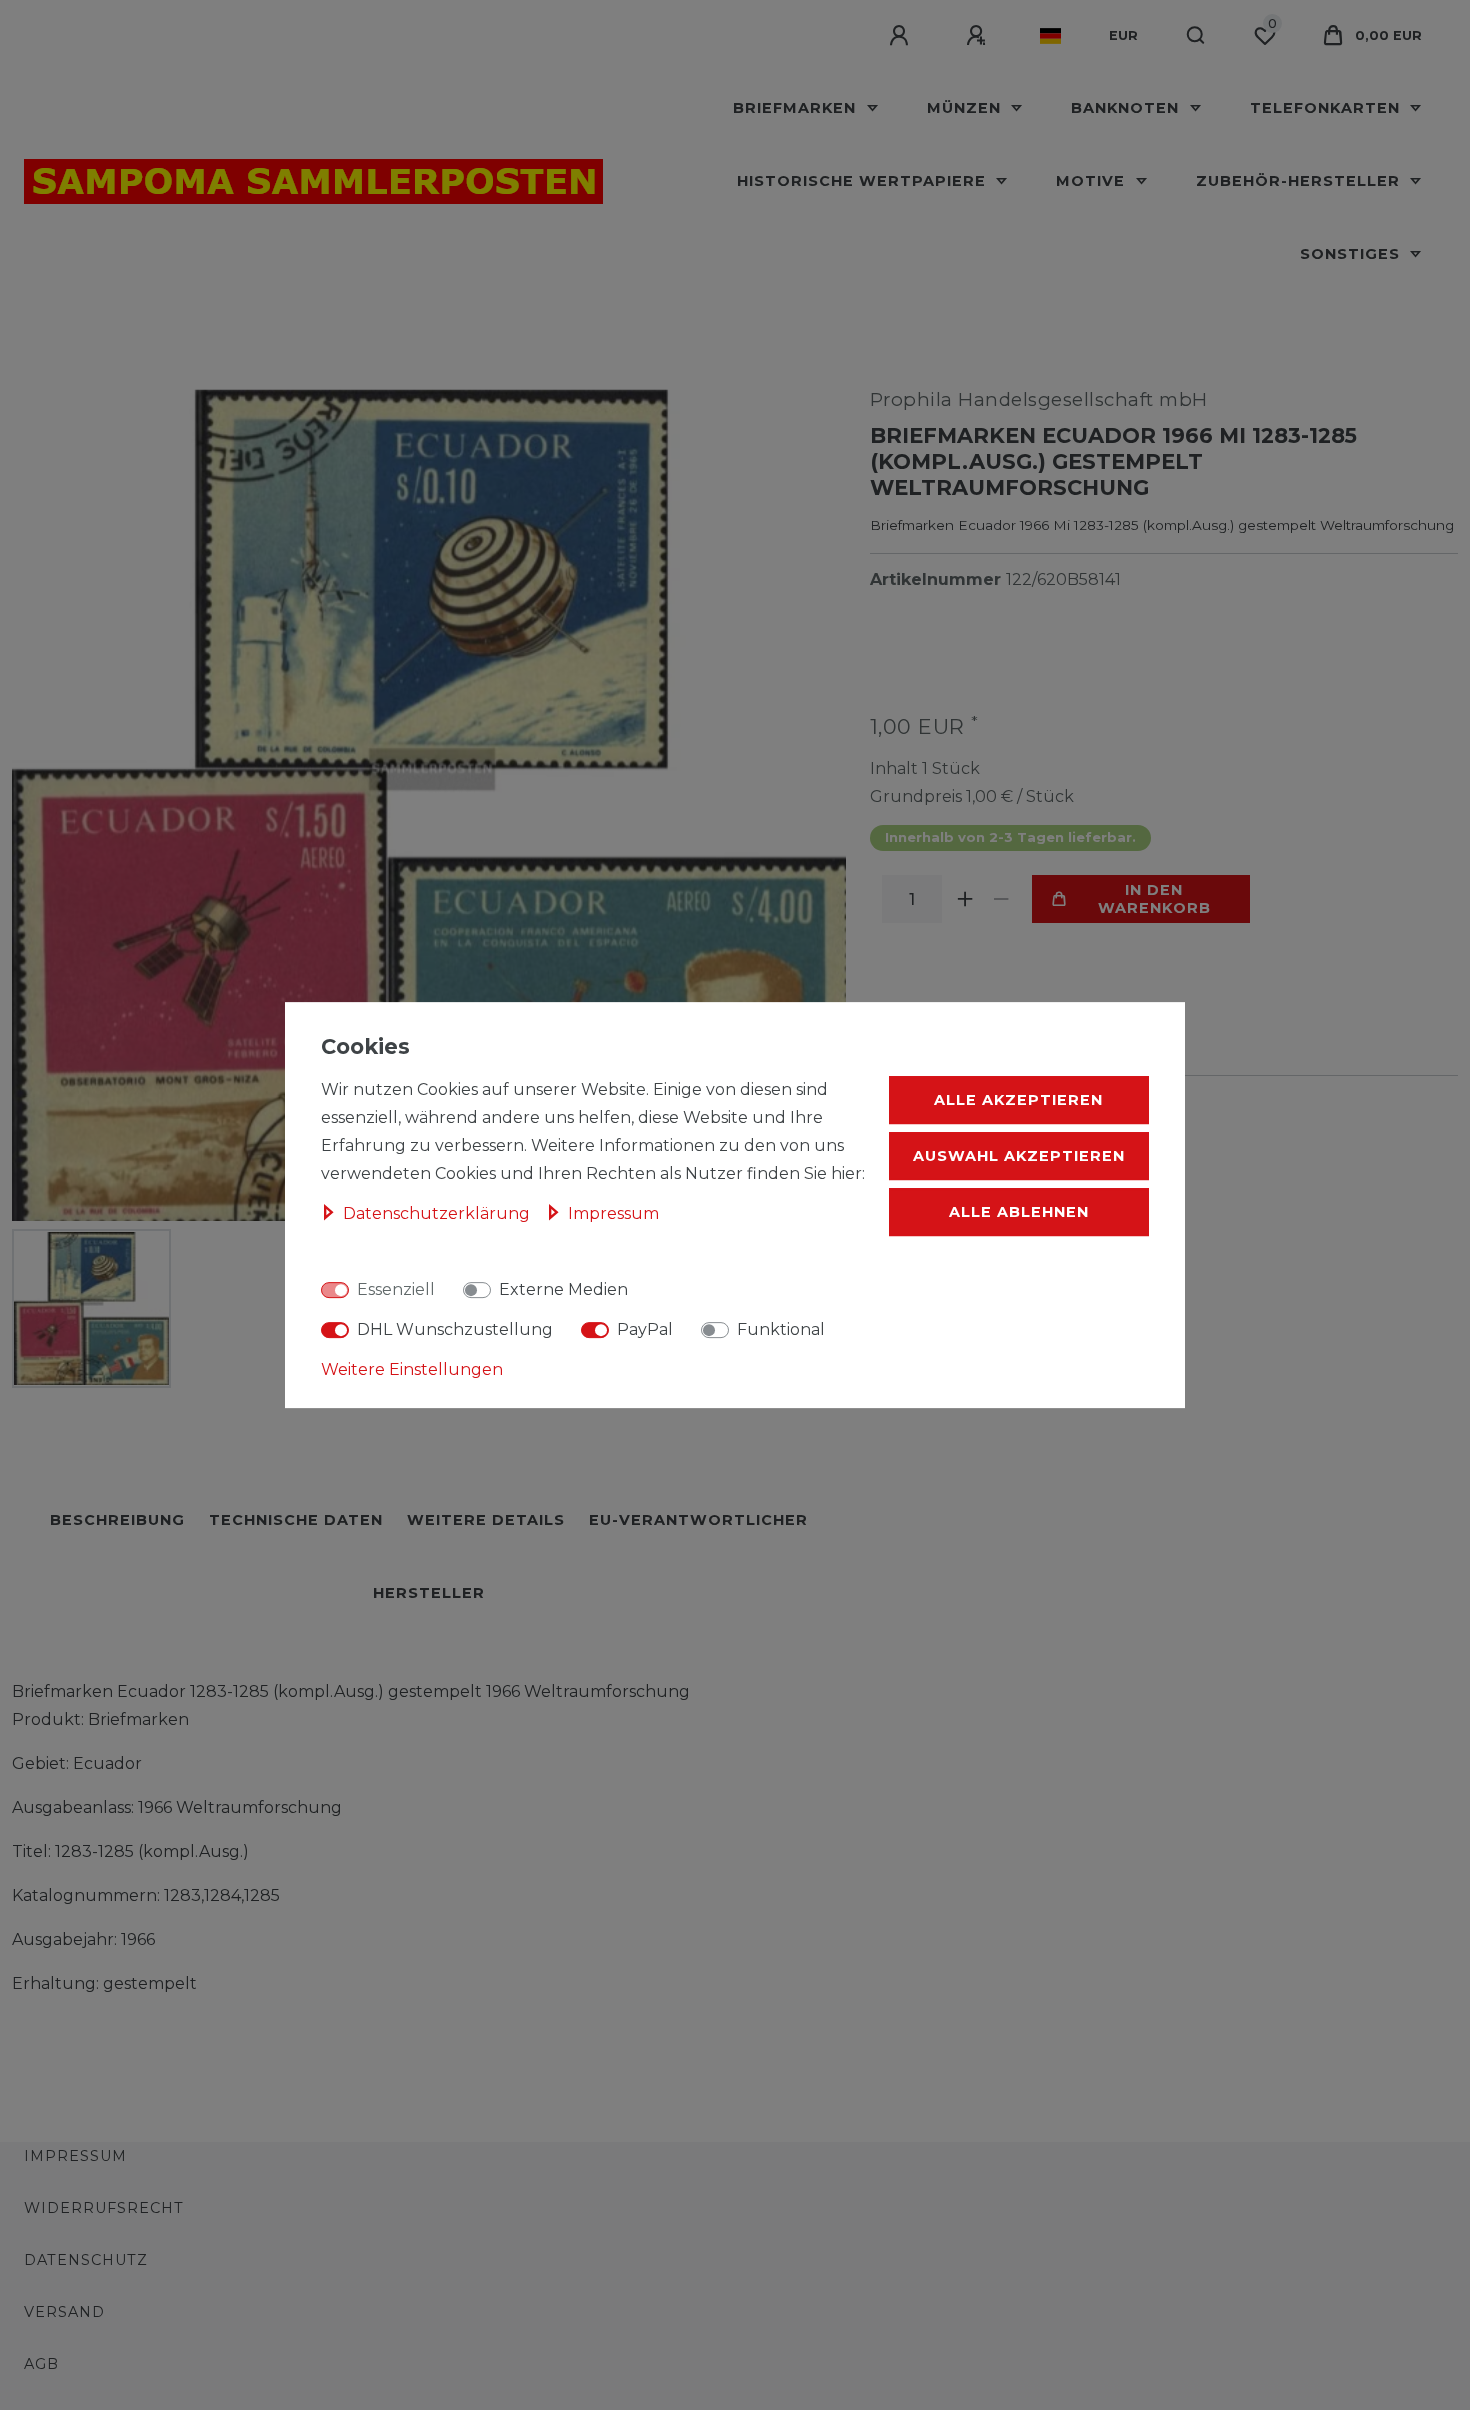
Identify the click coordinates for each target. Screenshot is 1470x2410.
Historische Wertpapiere (864, 181)
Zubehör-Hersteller (1300, 181)
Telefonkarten (1327, 108)
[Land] (1050, 36)
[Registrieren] (979, 36)
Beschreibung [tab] (117, 1520)
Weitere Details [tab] (486, 1520)
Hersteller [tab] (429, 1593)
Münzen (966, 108)
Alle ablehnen (1019, 1212)
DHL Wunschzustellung (455, 1329)
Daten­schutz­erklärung (438, 1213)
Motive (1093, 181)
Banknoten (1127, 108)
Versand (64, 2312)
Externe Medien (563, 1289)
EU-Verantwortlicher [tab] (698, 1520)
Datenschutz (86, 2260)
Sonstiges (1352, 254)
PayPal (645, 1329)
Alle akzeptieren (1018, 1100)
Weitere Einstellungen (412, 1369)
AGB (41, 2364)
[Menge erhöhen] (966, 899)
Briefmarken (797, 108)
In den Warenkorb (1154, 899)
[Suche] (1196, 36)
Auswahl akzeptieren (1019, 1156)
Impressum (75, 2156)
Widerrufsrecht (104, 2208)
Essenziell (396, 1289)
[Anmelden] (902, 36)
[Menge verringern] (1002, 899)
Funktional (781, 1329)
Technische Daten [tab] (296, 1520)
